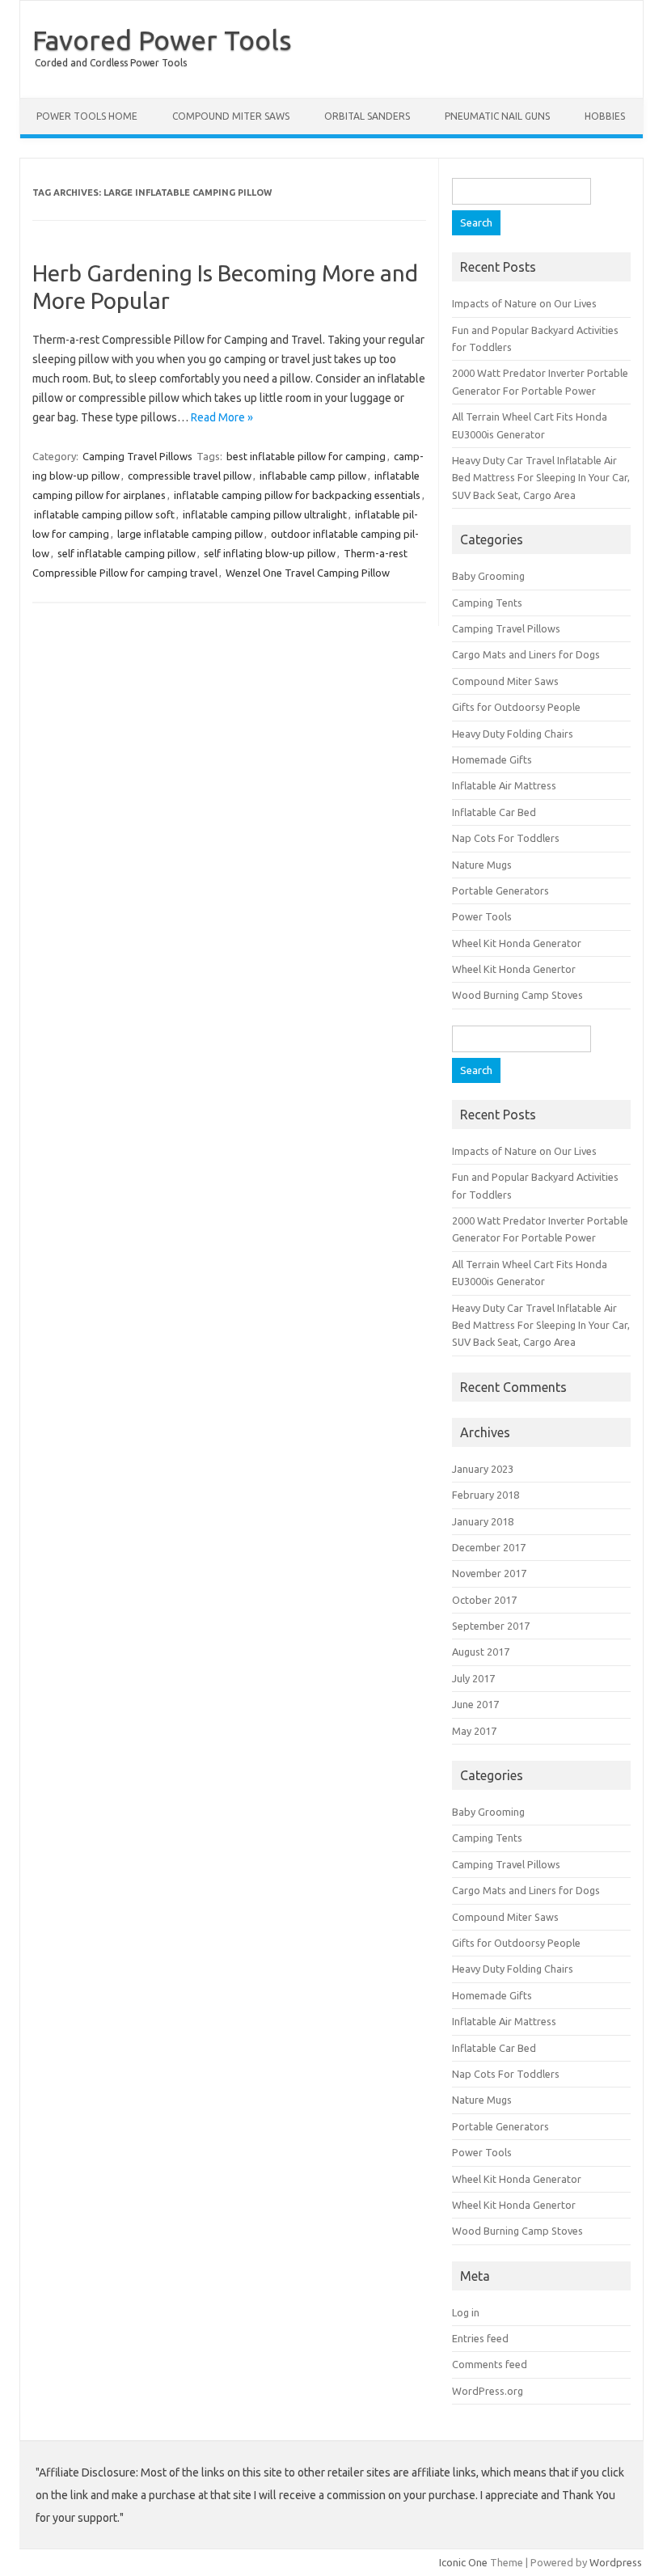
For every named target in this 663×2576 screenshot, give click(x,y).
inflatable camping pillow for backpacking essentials (297, 495)
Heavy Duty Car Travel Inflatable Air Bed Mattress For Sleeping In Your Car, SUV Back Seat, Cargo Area (541, 478)
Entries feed (480, 2338)
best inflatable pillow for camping (306, 456)
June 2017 (475, 1704)
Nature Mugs (482, 865)
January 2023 (483, 1469)
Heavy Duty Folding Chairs (513, 734)
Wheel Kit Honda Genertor (514, 969)
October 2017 (484, 1600)
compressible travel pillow (190, 476)
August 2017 (481, 1652)
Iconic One (463, 2562)
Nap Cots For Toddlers (506, 838)
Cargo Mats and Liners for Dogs (526, 654)
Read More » (222, 417)
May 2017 (474, 1731)
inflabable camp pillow (313, 476)
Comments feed (490, 2364)
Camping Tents (487, 603)
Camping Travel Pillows (137, 456)
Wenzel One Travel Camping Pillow (308, 573)
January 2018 (483, 1521)
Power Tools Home (87, 116)
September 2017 (491, 1626)
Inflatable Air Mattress (504, 785)
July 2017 (473, 1678)
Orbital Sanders (367, 116)
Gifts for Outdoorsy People (516, 707)
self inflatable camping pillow (127, 553)
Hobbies (605, 116)
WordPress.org (488, 2391)
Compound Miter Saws (231, 116)
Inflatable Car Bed (494, 812)
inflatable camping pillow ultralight (265, 514)
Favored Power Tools (162, 40)
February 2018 (486, 1495)
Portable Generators (500, 890)
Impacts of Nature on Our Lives (524, 303)
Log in (466, 2312)
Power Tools (482, 916)
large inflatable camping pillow (190, 534)
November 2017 (489, 1573)
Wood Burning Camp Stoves (517, 995)
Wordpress (616, 2562)
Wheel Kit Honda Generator (517, 943)
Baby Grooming (488, 576)
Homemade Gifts (492, 759)
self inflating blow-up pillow (270, 553)
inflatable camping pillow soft (104, 514)
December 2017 (489, 1547)
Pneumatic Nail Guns (497, 116)
